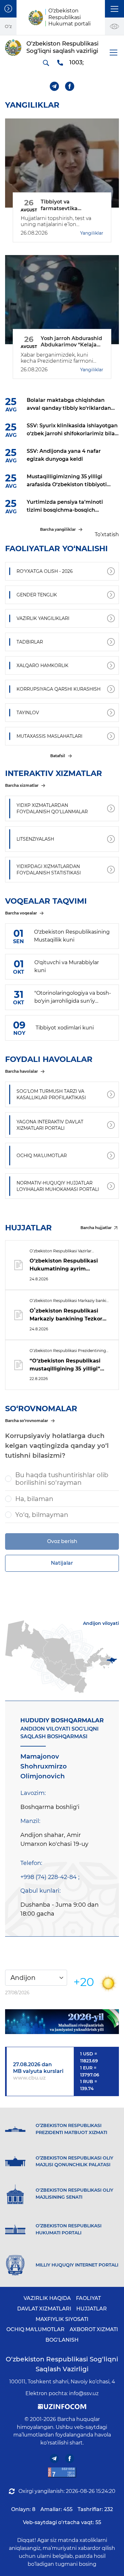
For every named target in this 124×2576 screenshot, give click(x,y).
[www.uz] (62, 2472)
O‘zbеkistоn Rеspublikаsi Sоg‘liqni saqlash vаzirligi (62, 2364)
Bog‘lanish (62, 2340)
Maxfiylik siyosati (62, 2319)
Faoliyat (88, 2298)
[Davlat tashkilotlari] (8, 9)
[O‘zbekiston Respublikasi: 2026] (62, 2022)
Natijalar (62, 1563)
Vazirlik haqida (47, 2298)
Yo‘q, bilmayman (42, 1515)
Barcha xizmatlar (22, 785)
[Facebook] (70, 86)
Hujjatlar (92, 2309)
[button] (114, 9)
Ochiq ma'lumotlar (35, 2329)
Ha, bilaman (34, 1499)
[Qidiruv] (46, 63)
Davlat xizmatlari (44, 2309)
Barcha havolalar (21, 1071)
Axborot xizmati (94, 2329)
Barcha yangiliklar (58, 529)
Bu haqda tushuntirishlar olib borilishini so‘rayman (62, 1479)
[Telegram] (55, 86)
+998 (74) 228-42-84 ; (50, 1877)
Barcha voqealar (21, 913)
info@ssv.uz (84, 2393)
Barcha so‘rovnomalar (27, 1421)
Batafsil (58, 756)
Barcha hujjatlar (96, 1228)
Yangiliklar (92, 233)
